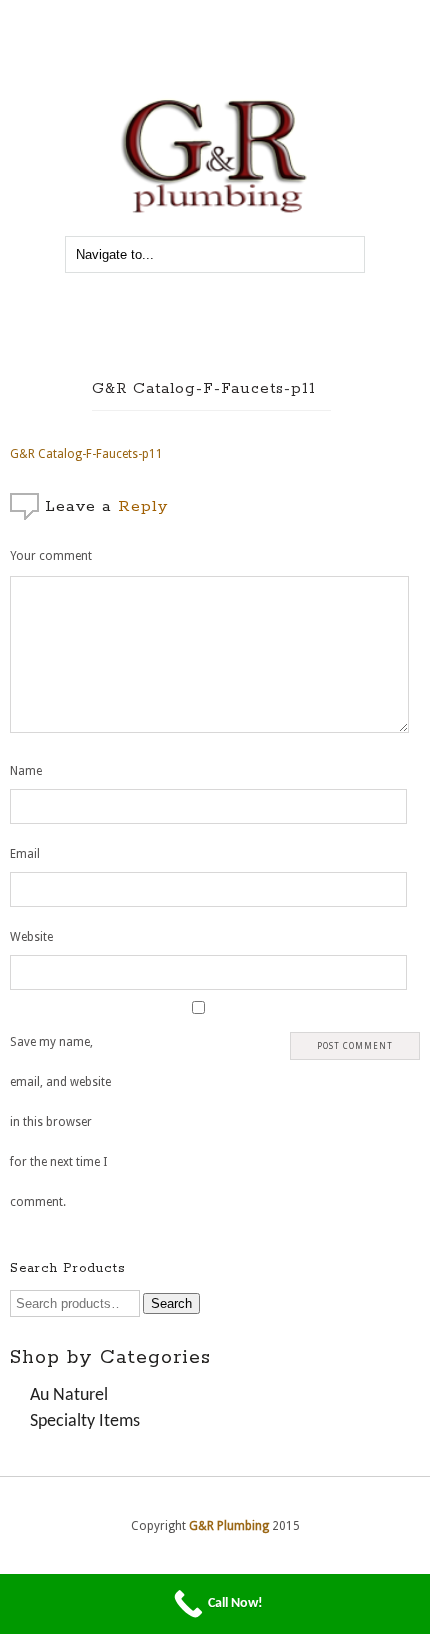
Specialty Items (85, 1421)
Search (171, 1303)
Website (31, 937)
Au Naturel (69, 1395)
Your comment (51, 556)
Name (26, 771)
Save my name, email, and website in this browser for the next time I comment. (60, 1122)
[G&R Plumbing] (215, 214)
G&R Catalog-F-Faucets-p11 (204, 388)
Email (25, 854)
